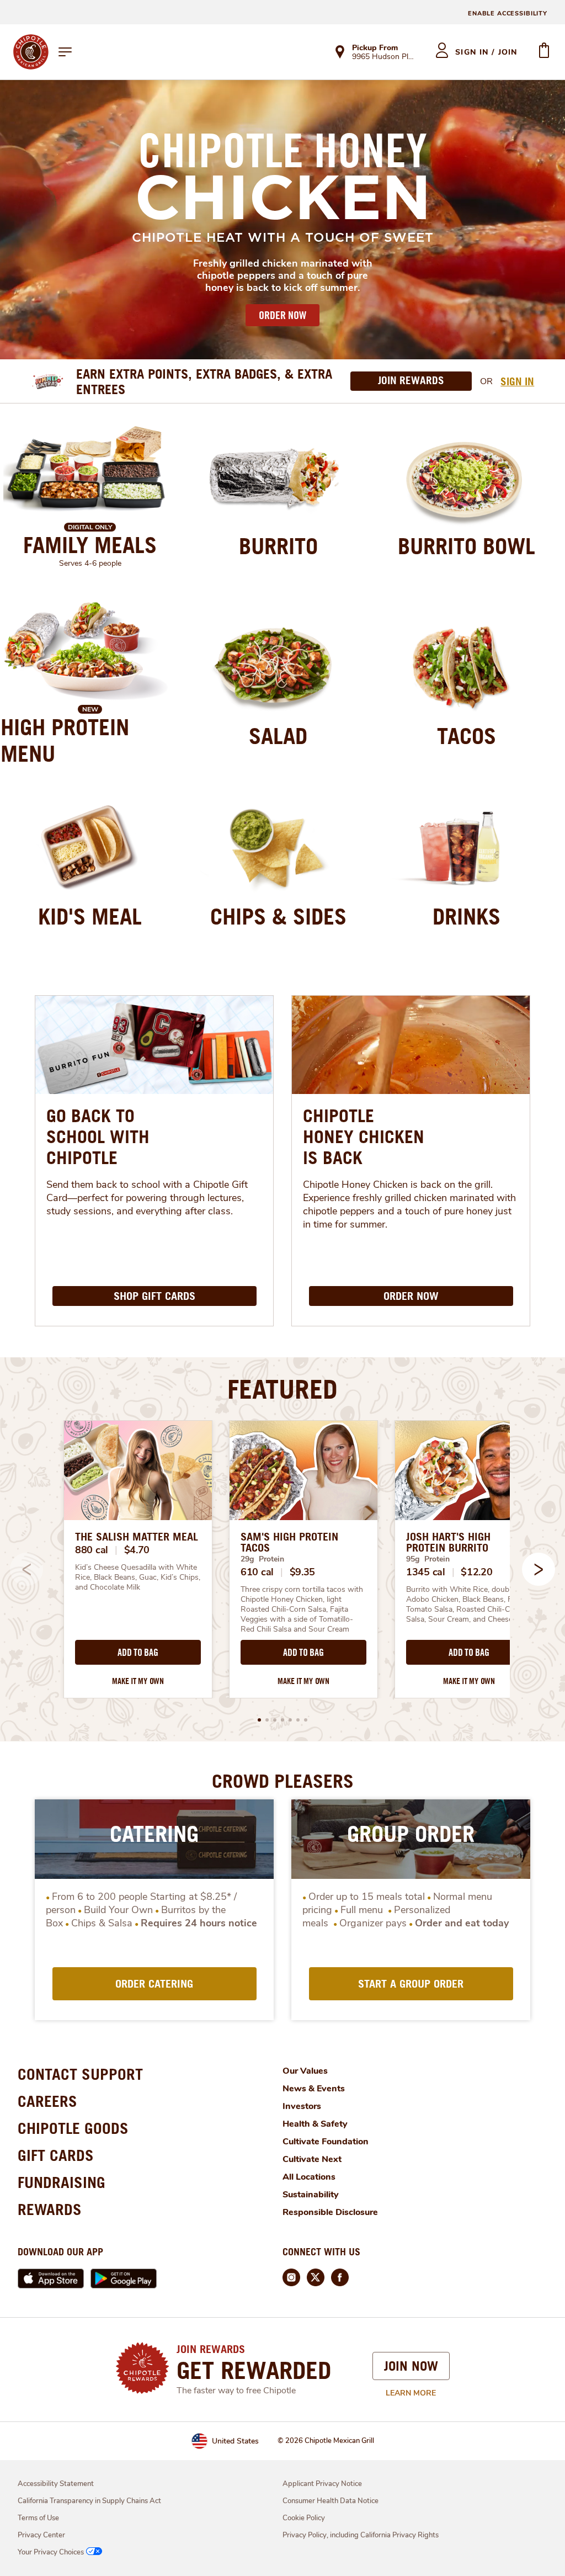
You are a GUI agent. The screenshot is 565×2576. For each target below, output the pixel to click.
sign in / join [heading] (486, 52)
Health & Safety (315, 2124)
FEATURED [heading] (282, 1389)
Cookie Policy (304, 2518)
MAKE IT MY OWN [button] (138, 1681)
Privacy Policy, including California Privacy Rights (361, 2535)
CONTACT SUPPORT (80, 2074)
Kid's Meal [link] (90, 916)
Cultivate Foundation (326, 2142)
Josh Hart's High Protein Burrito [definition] (448, 1542)
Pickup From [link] (375, 48)
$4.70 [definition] (137, 1550)
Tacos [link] (467, 736)
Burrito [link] (278, 546)
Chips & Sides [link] (278, 916)
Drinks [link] (467, 916)
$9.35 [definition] (303, 1572)
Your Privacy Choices (51, 2552)
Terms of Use (38, 2518)
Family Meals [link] (90, 545)
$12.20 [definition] (476, 1572)
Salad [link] (278, 736)
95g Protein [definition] (428, 1559)
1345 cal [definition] (426, 1572)
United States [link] (235, 2441)
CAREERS (47, 2101)
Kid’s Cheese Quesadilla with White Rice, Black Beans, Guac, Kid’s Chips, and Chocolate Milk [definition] (138, 1578)
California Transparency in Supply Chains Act (89, 2501)
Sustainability (311, 2195)
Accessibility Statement (56, 2484)
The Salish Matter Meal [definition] (137, 1537)
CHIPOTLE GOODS (73, 2128)
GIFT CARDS (56, 2155)
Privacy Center (41, 2535)
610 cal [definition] (257, 1572)
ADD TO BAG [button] (138, 1653)
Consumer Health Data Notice (331, 2501)
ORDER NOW (282, 315)
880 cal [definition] (92, 1550)
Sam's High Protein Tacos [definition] (289, 1542)
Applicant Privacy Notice (322, 2484)
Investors (302, 2106)
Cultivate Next (312, 2159)
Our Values (305, 2071)
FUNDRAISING (62, 2182)
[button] (539, 1569)
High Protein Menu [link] (65, 740)
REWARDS (50, 2209)
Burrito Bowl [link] (467, 546)
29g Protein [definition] (262, 1559)
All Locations (309, 2177)
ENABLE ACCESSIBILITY (508, 14)
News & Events (314, 2089)
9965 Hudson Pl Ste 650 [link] (384, 57)
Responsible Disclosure (330, 2212)
